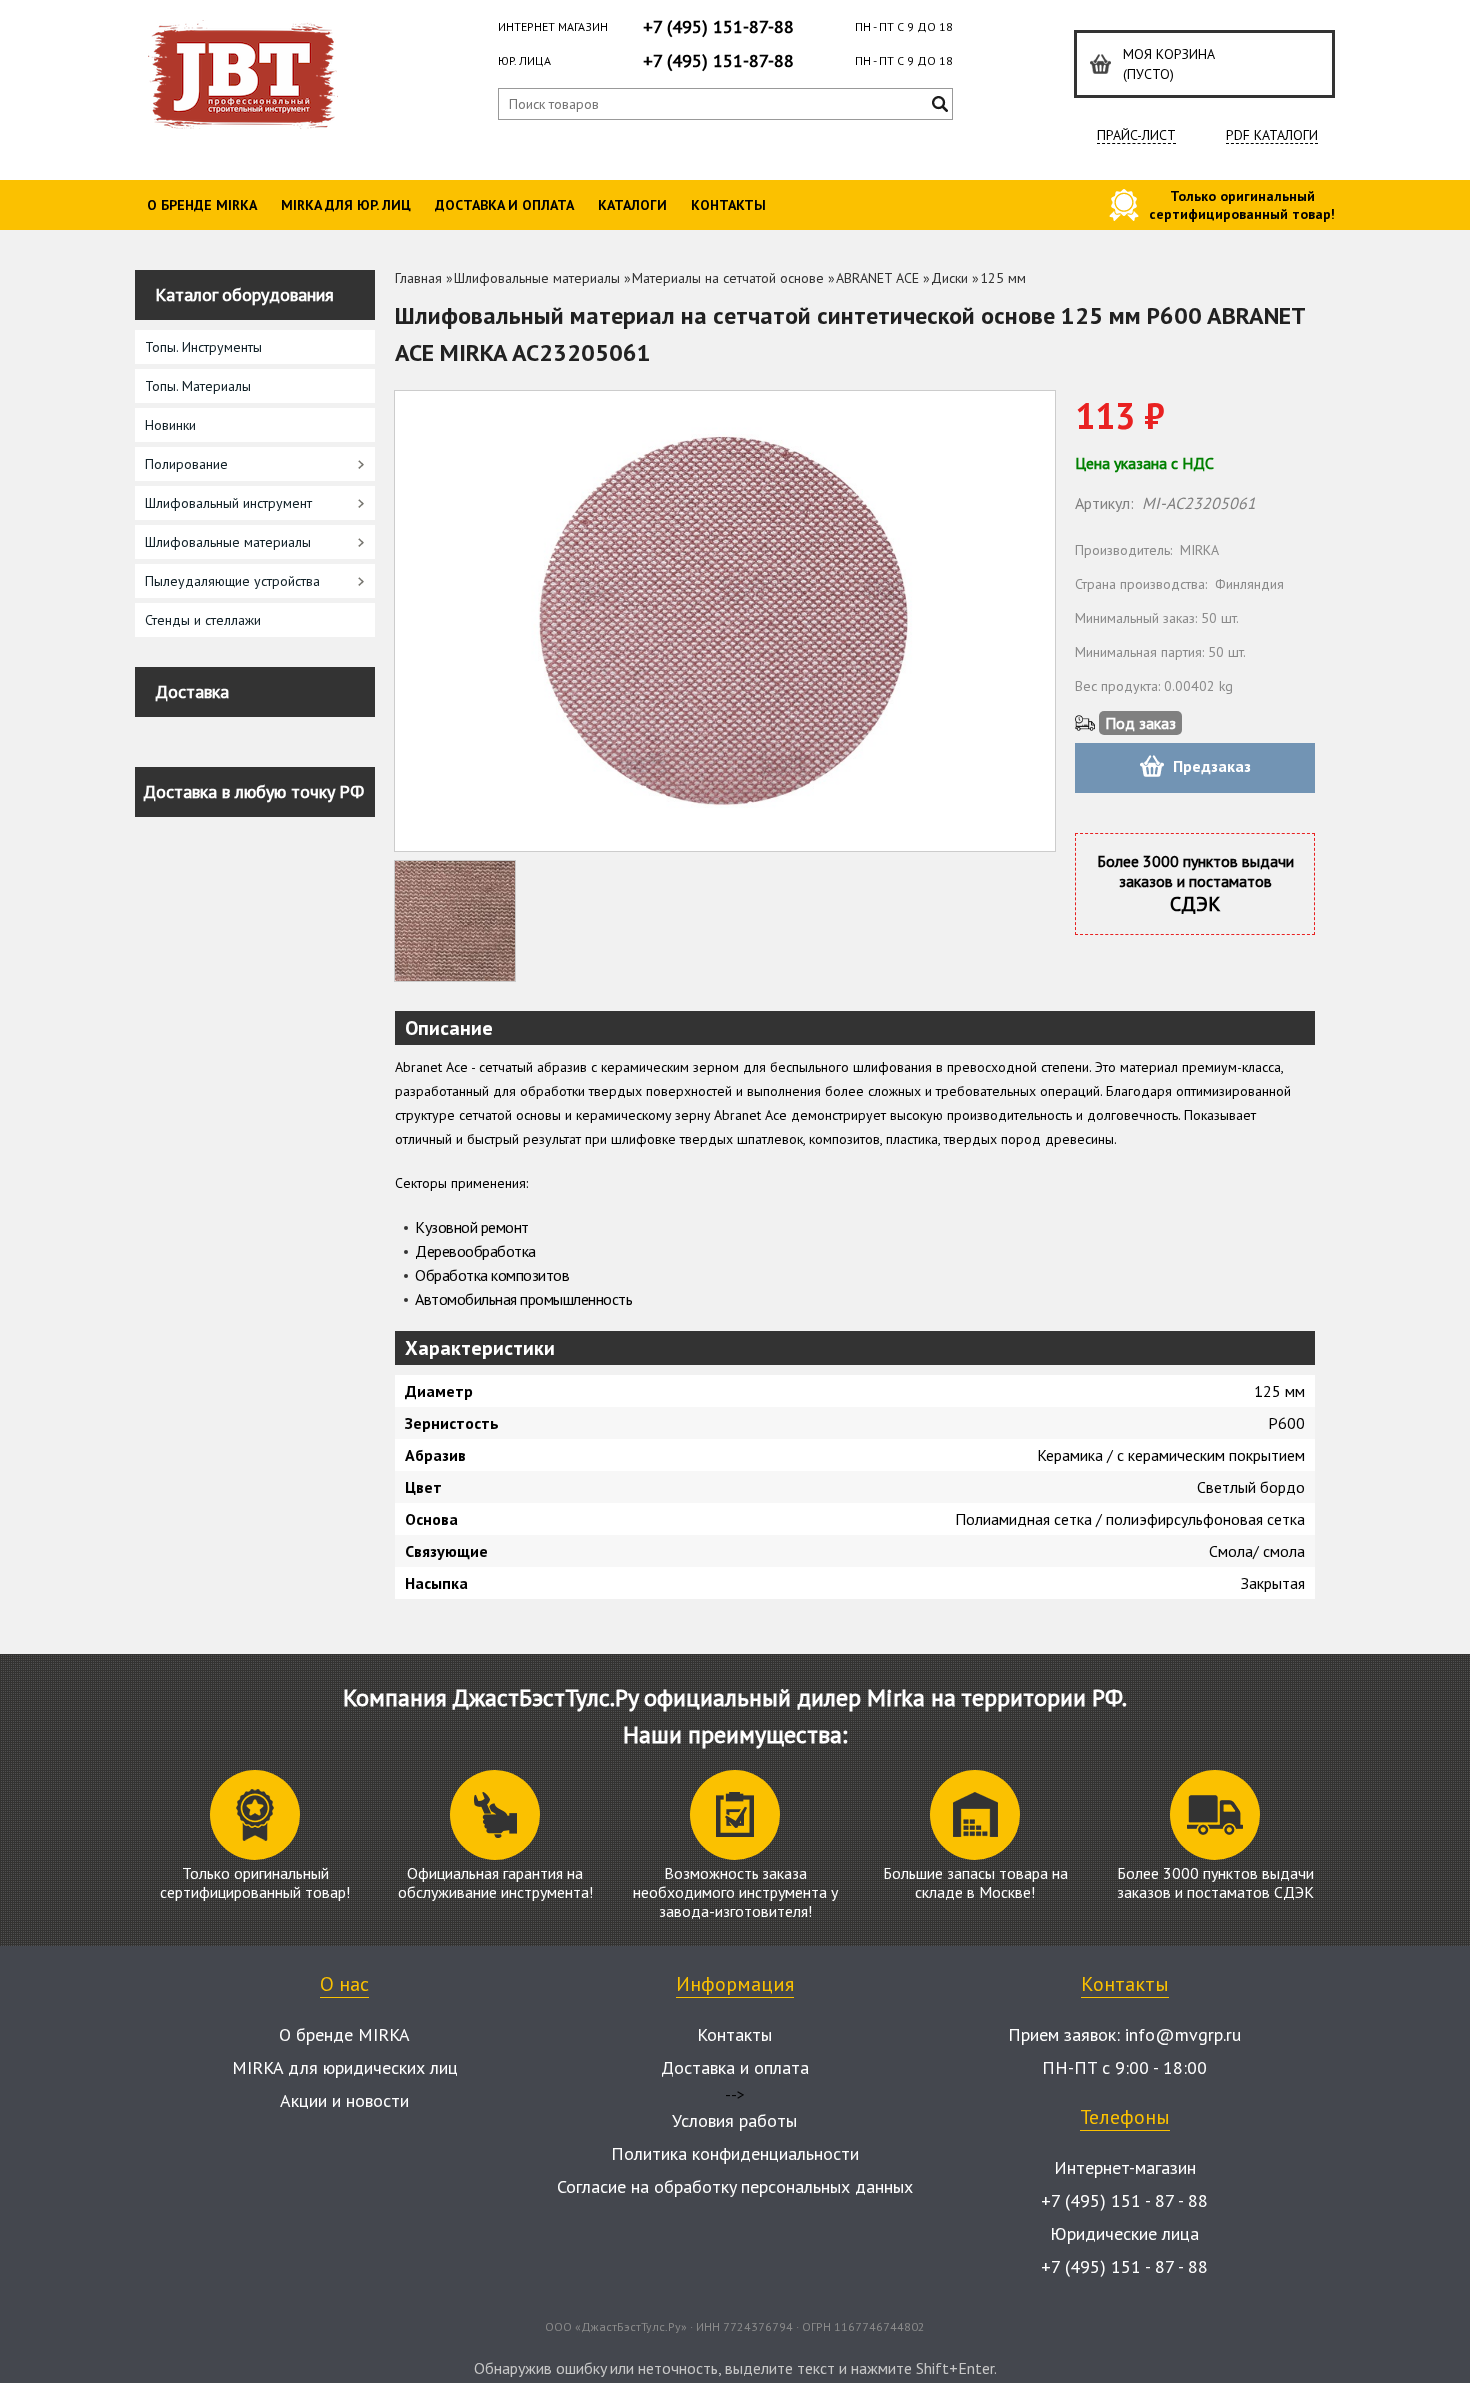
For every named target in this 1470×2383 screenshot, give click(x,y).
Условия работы (734, 2120)
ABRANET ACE (877, 278)
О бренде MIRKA (202, 205)
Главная (418, 278)
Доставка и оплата (504, 205)
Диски (949, 278)
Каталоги (632, 205)
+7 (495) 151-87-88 (718, 26)
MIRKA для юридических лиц (345, 2067)
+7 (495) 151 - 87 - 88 (1124, 2200)
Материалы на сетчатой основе (728, 278)
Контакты (728, 205)
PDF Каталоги (1272, 135)
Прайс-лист (1136, 135)
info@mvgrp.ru (1183, 2034)
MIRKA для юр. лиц (346, 205)
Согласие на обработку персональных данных (735, 2186)
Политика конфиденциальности (735, 2153)
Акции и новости (344, 2100)
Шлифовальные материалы (537, 278)
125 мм (1003, 278)
